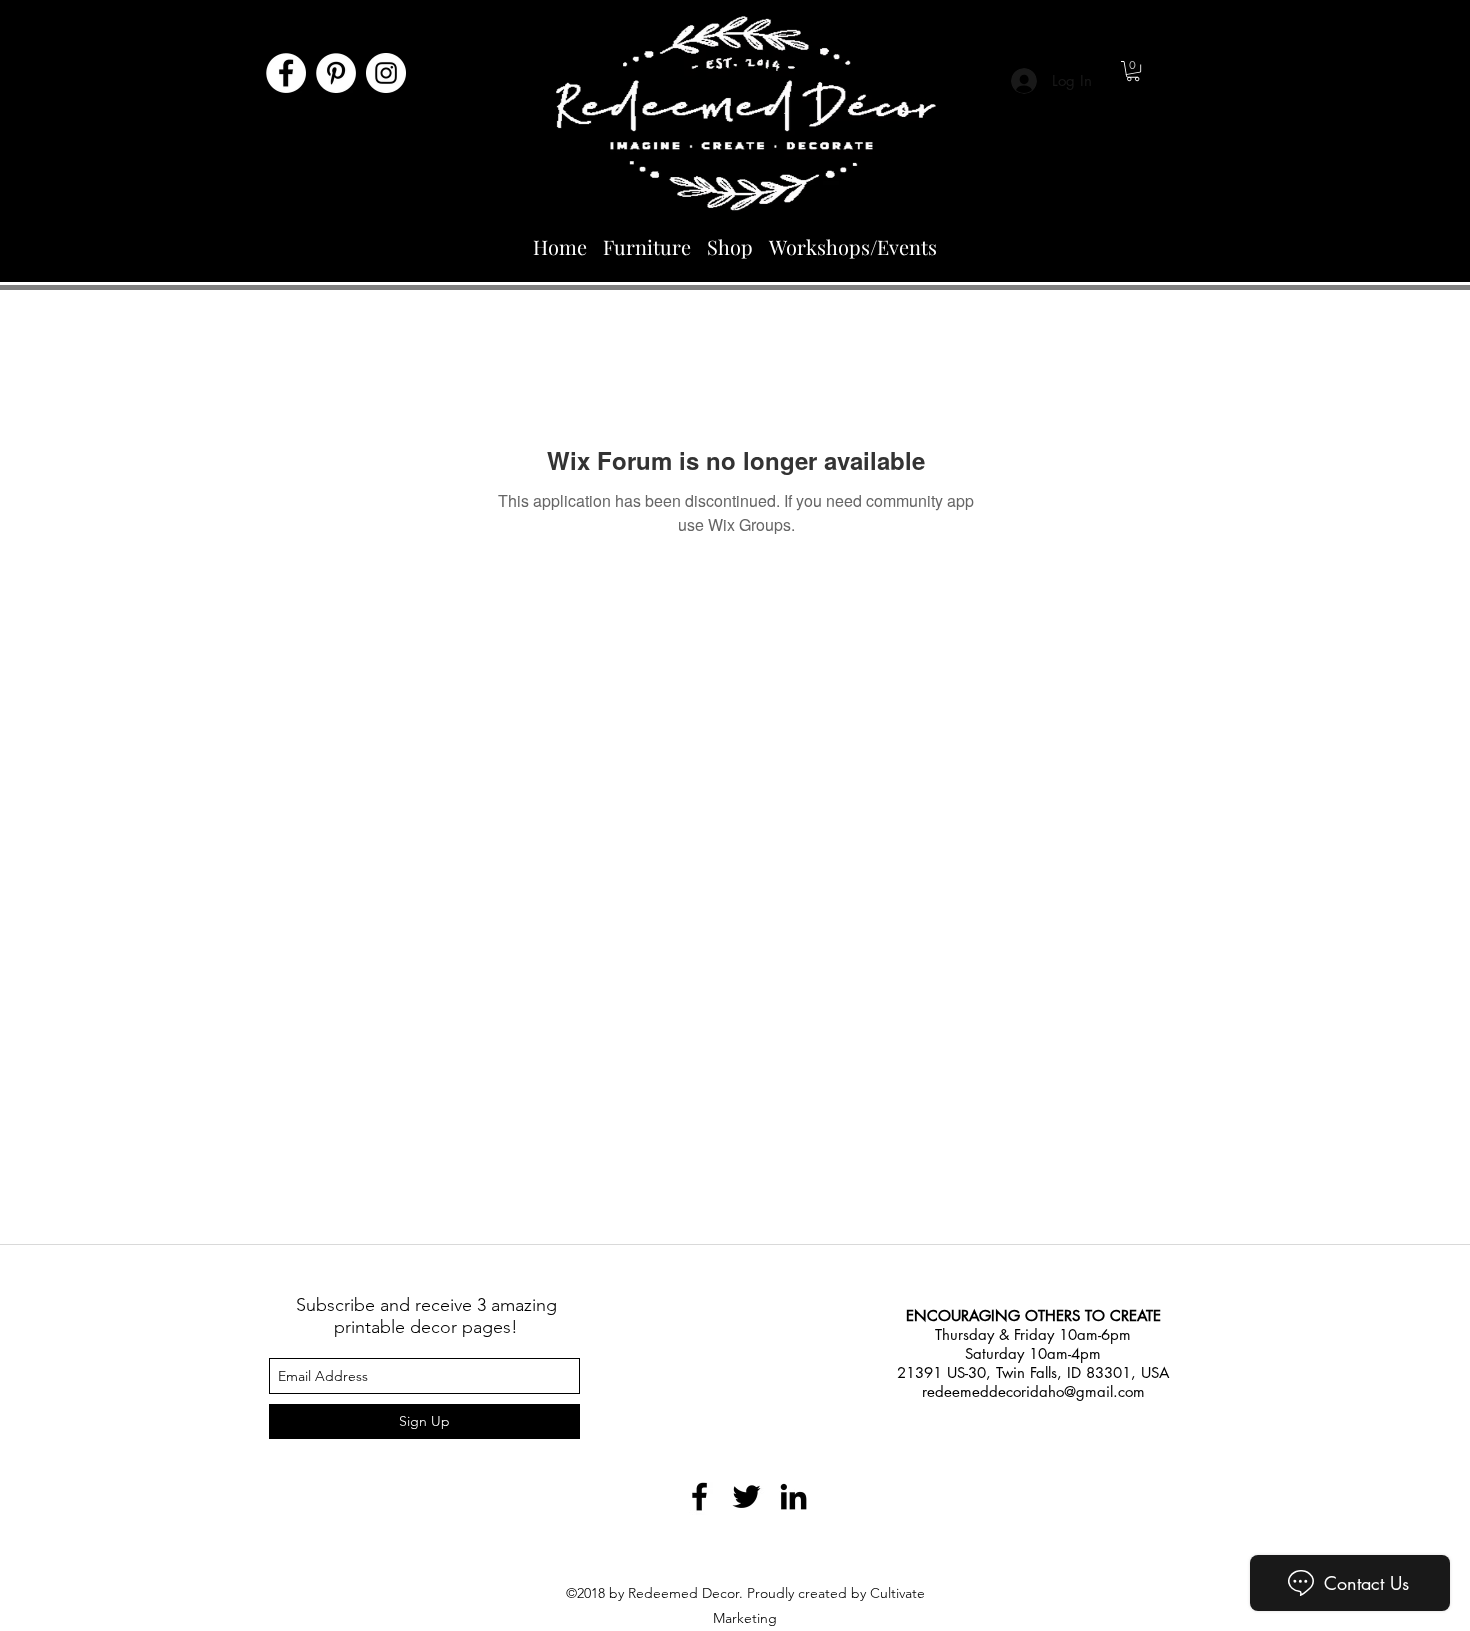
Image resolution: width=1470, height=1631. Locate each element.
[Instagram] (386, 73)
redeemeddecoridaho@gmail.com (1033, 1391)
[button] (1133, 71)
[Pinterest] (336, 73)
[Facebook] (286, 73)
